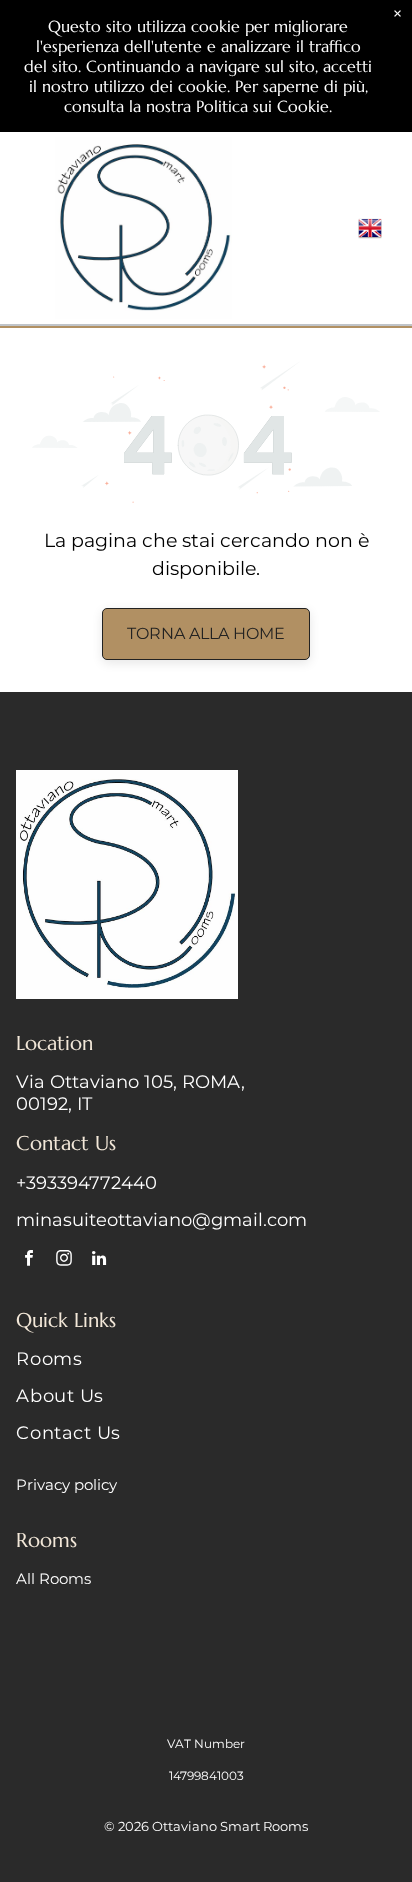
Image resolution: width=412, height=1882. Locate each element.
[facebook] (28, 1261)
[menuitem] (205, 1366)
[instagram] (63, 1261)
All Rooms (53, 1578)
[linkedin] (98, 1261)
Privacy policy (66, 1484)
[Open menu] (335, 228)
